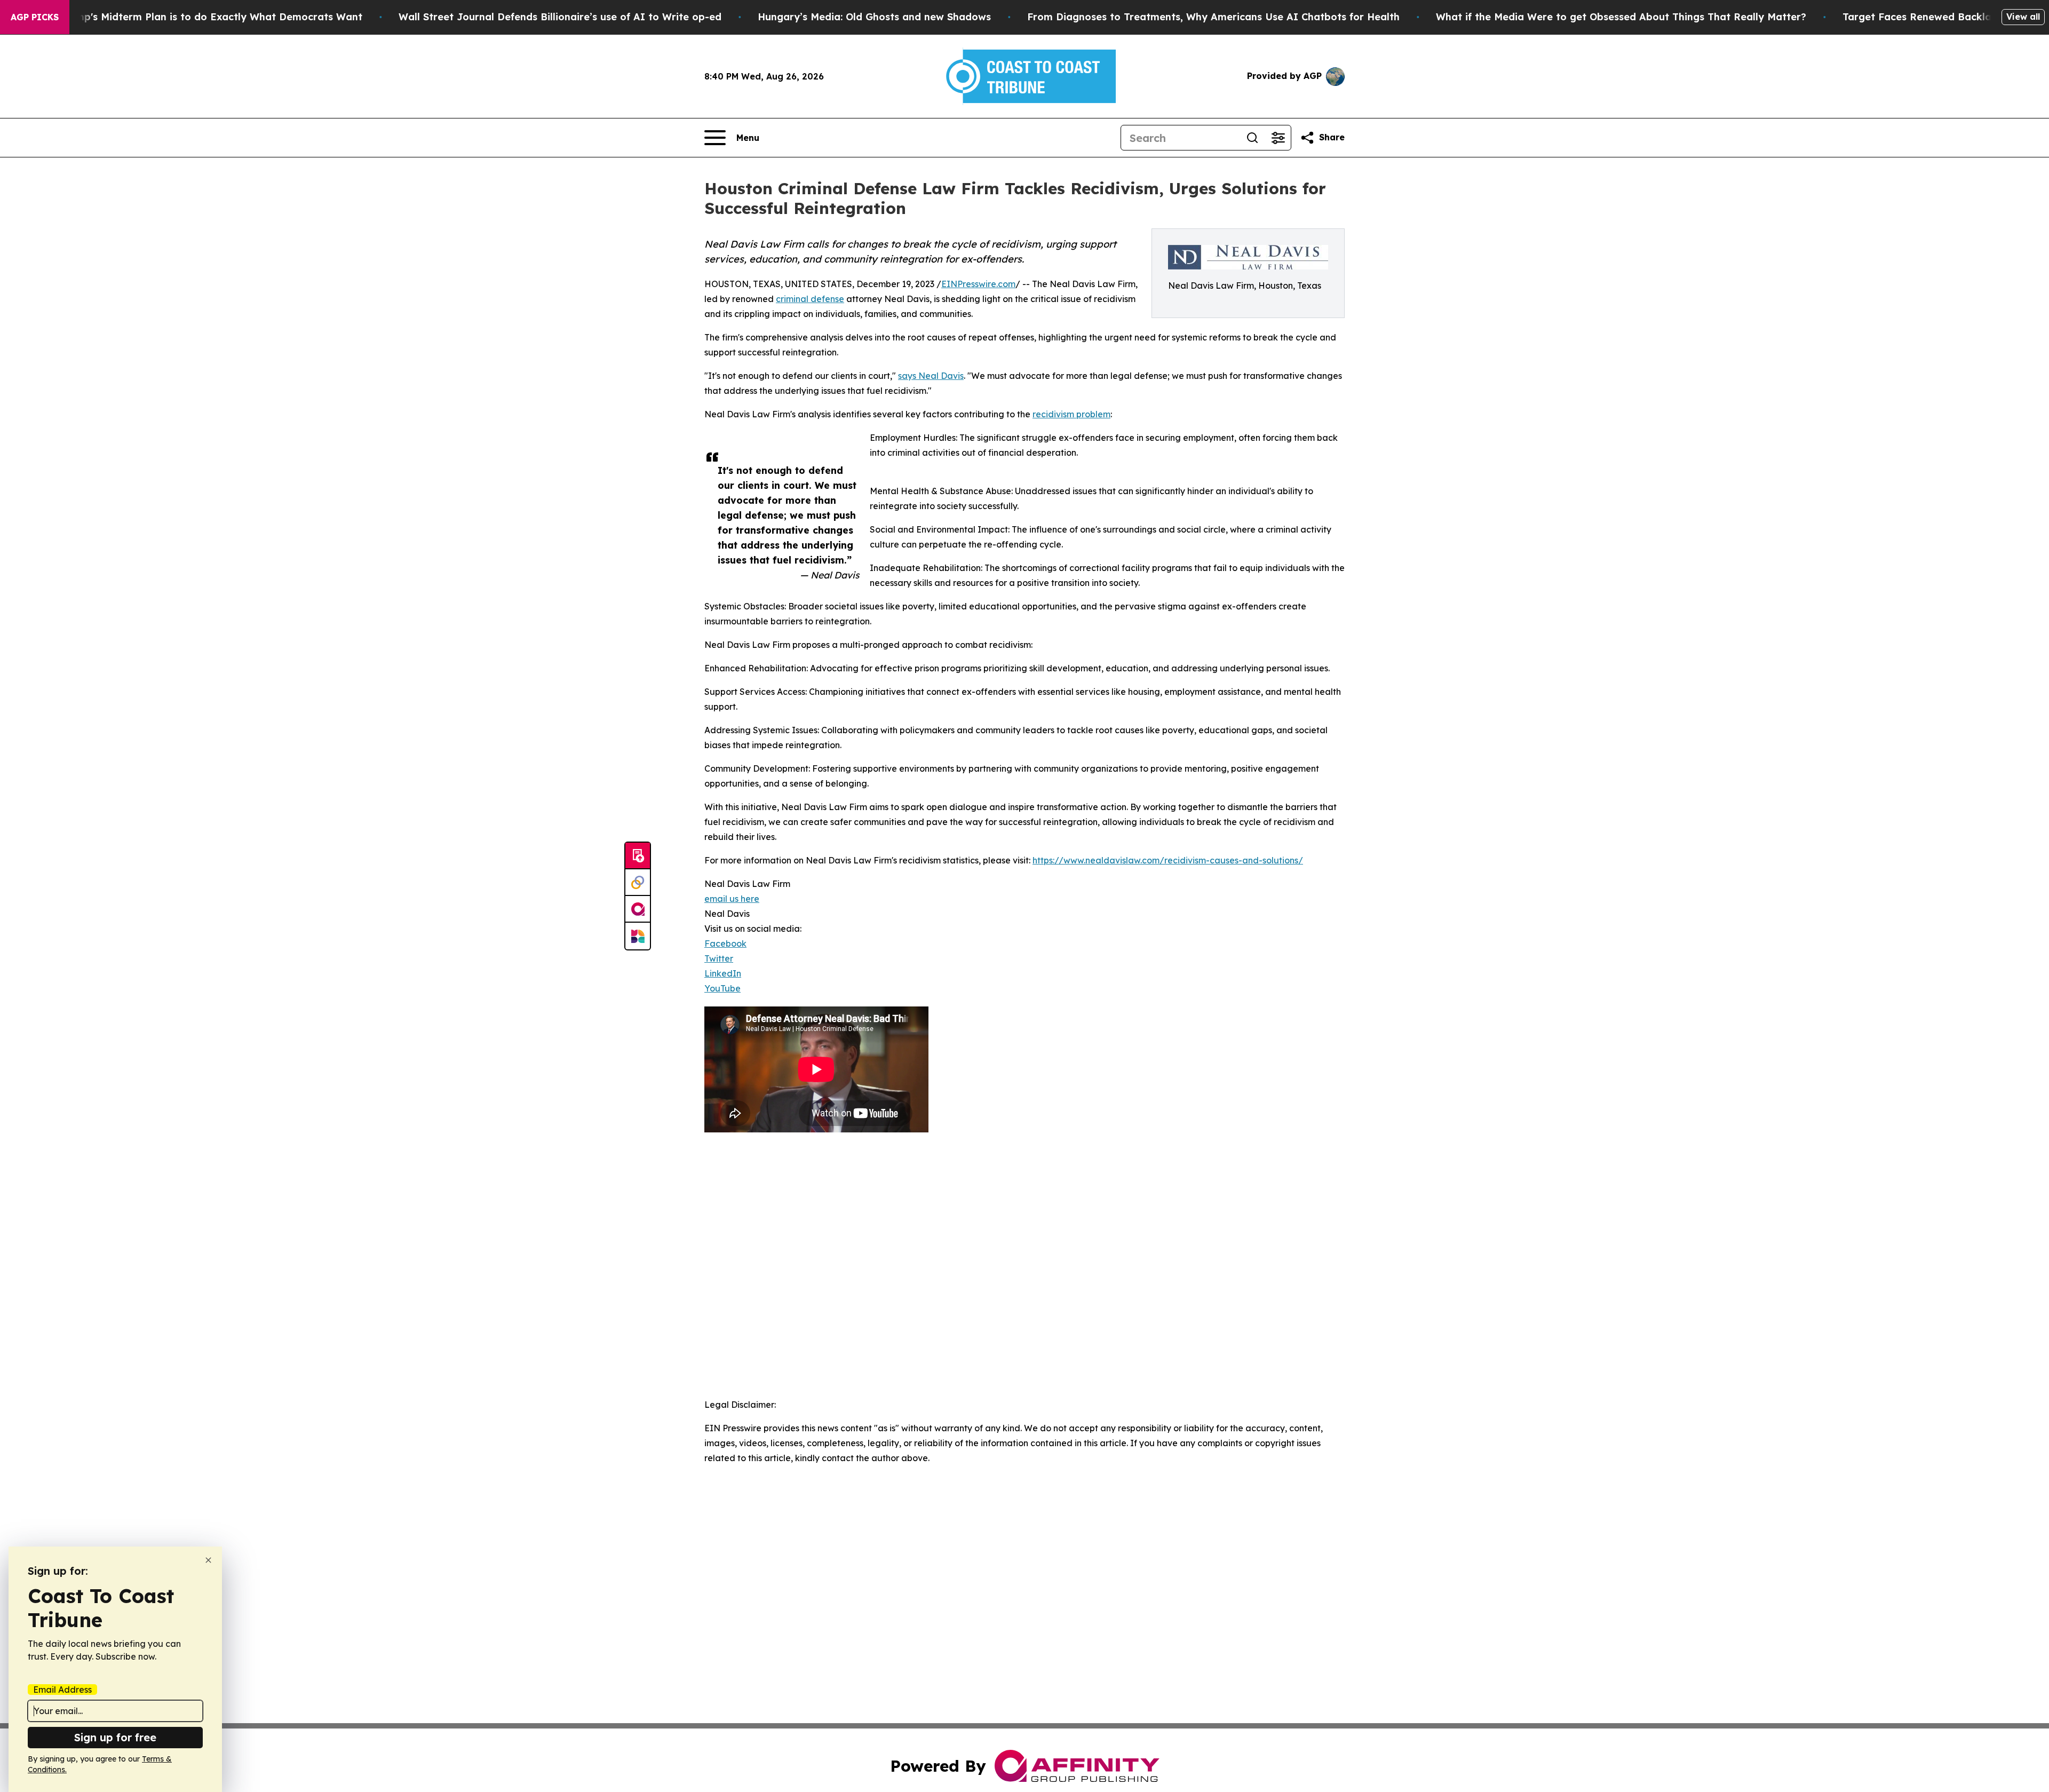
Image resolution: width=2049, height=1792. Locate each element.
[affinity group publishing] (638, 909)
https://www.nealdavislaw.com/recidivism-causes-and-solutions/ (1168, 860)
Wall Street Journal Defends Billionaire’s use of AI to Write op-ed (560, 17)
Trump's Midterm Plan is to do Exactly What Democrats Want (211, 17)
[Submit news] (638, 856)
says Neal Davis (931, 376)
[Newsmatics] (638, 936)
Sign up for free (115, 1737)
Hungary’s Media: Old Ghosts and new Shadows (874, 17)
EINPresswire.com (978, 284)
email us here (732, 899)
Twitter (719, 958)
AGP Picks (35, 17)
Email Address (62, 1690)
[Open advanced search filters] (1278, 138)
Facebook (725, 943)
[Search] (1252, 138)
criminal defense (810, 299)
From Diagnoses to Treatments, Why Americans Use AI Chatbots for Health (1213, 17)
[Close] (208, 1560)
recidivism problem (1071, 414)
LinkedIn (723, 973)
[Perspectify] (638, 883)
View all (2023, 17)
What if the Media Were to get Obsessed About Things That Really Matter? (1621, 17)
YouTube (722, 988)
